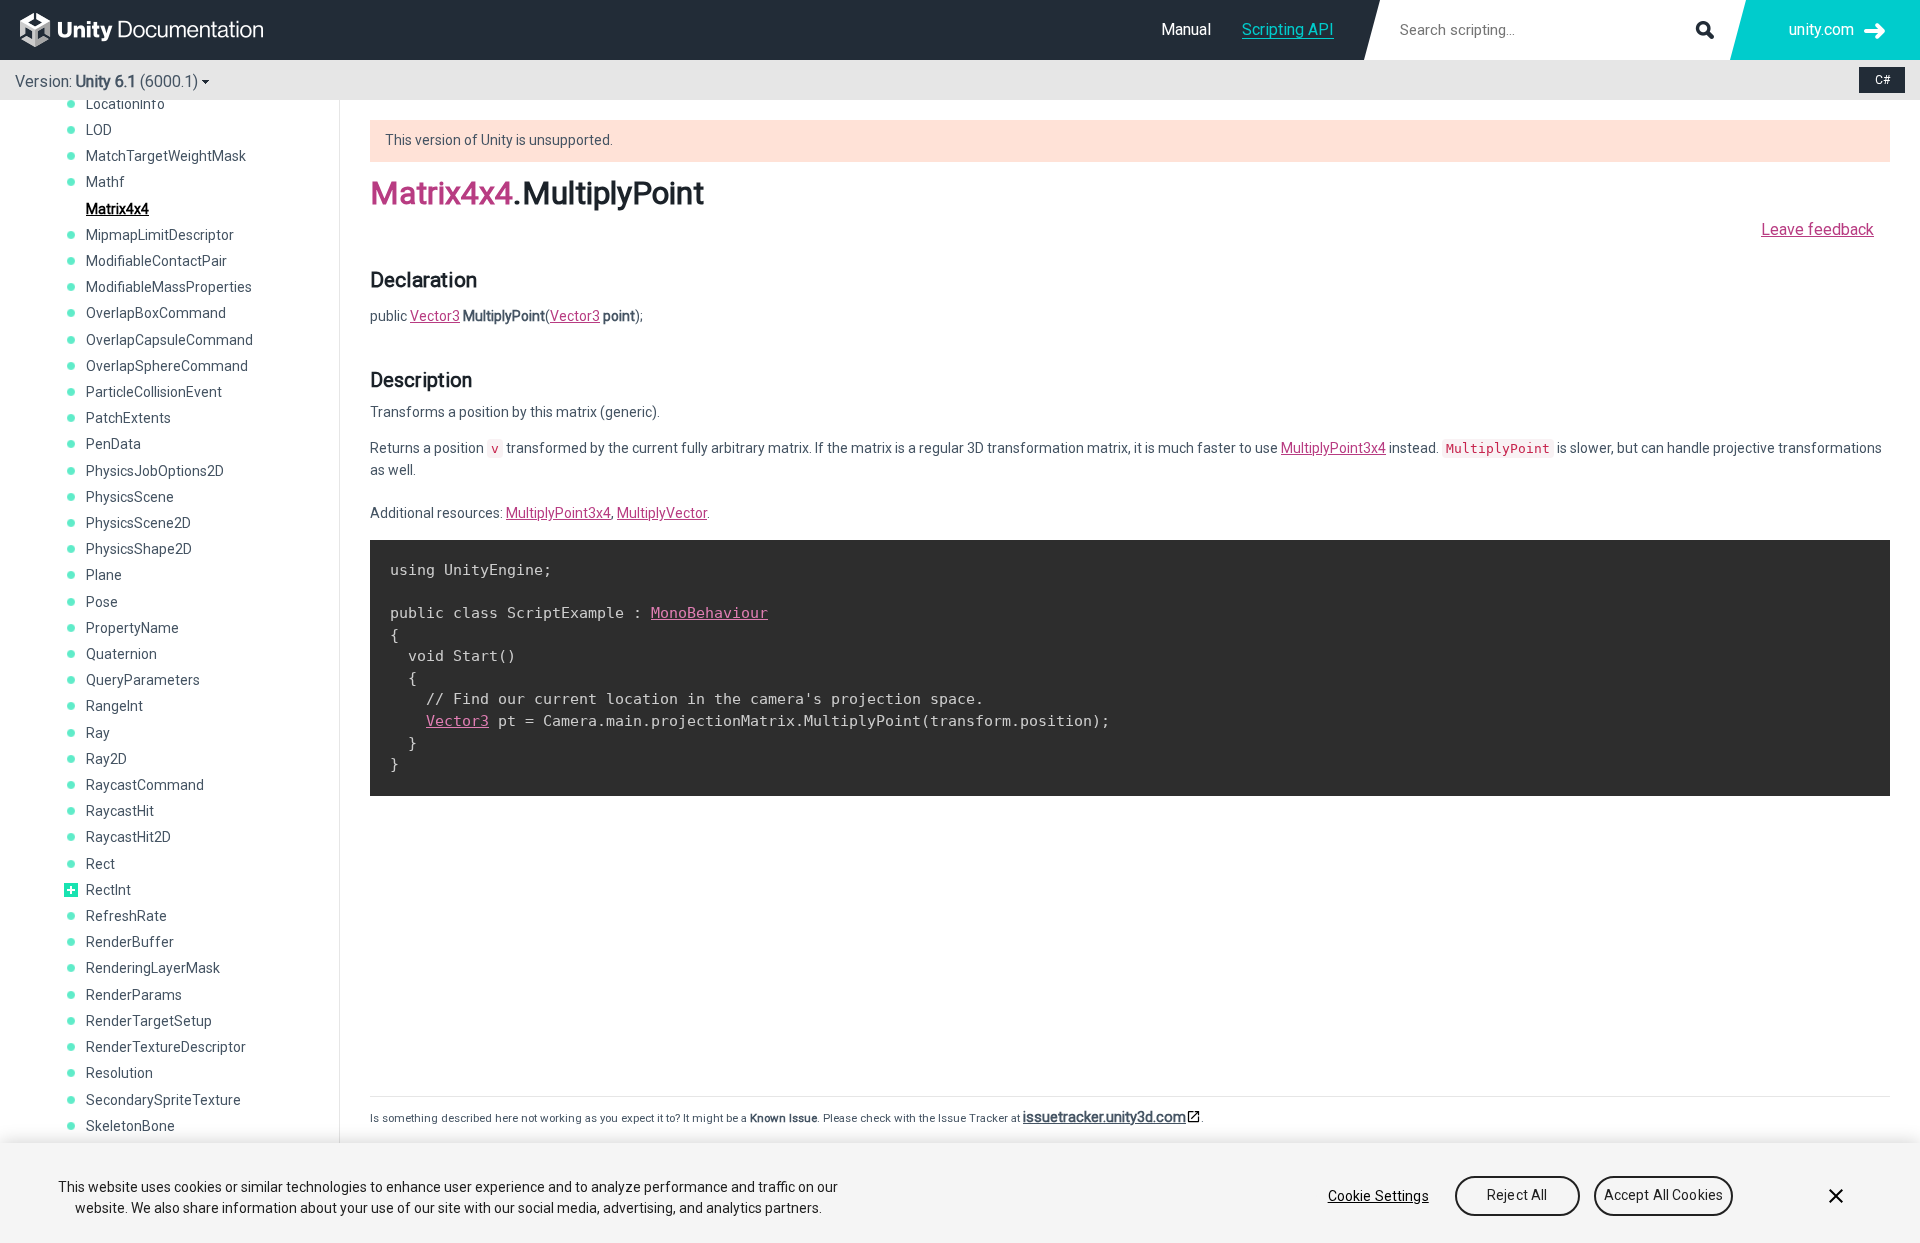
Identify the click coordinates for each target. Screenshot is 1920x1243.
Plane (104, 575)
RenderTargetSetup (149, 1021)
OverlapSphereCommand (167, 366)
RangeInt (114, 706)
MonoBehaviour (709, 613)
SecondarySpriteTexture (163, 1100)
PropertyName (132, 628)
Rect (100, 864)
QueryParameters (143, 680)
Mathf (105, 182)
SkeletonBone (130, 1126)
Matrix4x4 (117, 209)
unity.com (1821, 29)
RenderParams (134, 995)
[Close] (1836, 1196)
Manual (1186, 29)
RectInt (108, 890)
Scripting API (1288, 29)
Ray (98, 733)
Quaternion (121, 654)
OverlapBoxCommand (156, 313)
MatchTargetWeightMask (166, 156)
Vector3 (435, 316)
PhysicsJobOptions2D (155, 471)
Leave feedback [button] (1817, 229)
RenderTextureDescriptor (166, 1047)
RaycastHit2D (128, 837)
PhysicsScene (130, 497)
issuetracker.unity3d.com (1104, 1117)
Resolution (119, 1073)
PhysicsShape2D (139, 549)
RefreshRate (126, 916)
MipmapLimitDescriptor (160, 235)
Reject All (1517, 1196)
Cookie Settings (1378, 1196)
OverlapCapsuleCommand (169, 340)
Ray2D (106, 759)
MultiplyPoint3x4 (1333, 448)
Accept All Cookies (1664, 1196)
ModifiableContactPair (156, 261)
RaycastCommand (145, 785)
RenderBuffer (130, 942)
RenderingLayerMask (153, 968)
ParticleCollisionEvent (154, 392)
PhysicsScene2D (138, 523)
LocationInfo (125, 104)
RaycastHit (120, 811)
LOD (99, 130)
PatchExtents (128, 418)
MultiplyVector (662, 513)
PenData (113, 444)
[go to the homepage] (155, 30)
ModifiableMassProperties (169, 287)
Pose (102, 602)
